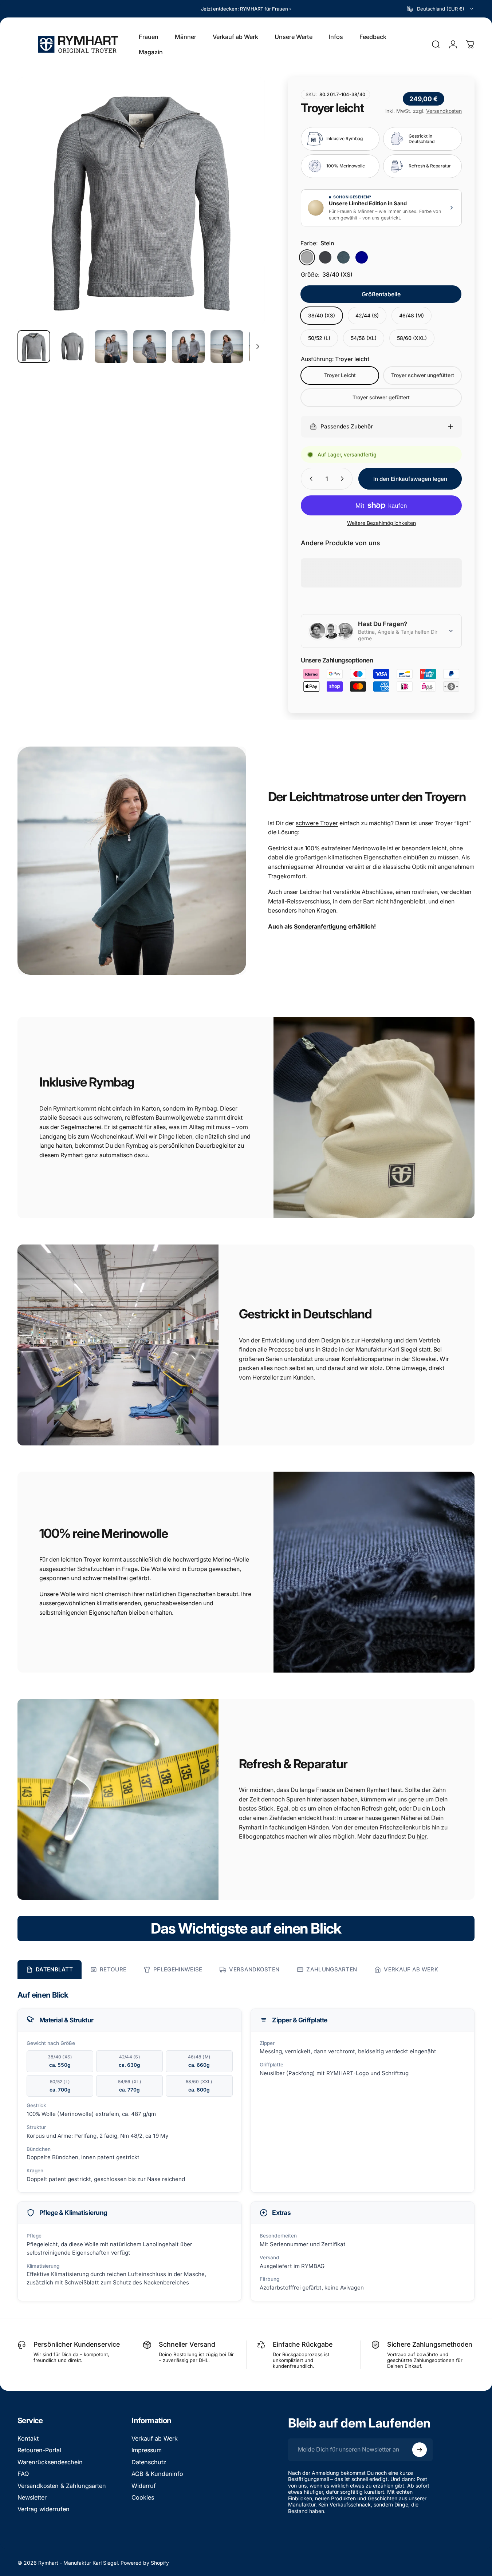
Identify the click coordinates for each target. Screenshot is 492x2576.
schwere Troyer (317, 823)
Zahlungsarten (332, 1969)
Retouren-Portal (39, 2450)
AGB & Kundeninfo (157, 2474)
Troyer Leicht (340, 375)
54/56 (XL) (364, 338)
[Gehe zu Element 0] (34, 347)
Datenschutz (149, 2462)
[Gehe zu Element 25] (150, 347)
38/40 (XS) (322, 315)
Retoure (113, 1969)
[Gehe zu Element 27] (227, 347)
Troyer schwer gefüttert (381, 397)
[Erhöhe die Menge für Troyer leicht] (344, 479)
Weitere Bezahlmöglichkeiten (381, 523)
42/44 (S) (367, 315)
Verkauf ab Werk (411, 1969)
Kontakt (28, 2438)
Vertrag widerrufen (44, 2509)
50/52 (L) (319, 338)
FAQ (23, 2474)
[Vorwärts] (246, 213)
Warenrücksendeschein (50, 2462)
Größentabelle (381, 294)
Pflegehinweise (178, 1969)
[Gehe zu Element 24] (111, 347)
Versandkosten (444, 111)
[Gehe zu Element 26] (188, 347)
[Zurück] (36, 213)
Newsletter (32, 2497)
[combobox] (441, 9)
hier (422, 1836)
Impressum (147, 2450)
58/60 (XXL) (412, 338)
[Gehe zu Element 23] (72, 347)
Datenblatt (54, 1969)
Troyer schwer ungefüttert (422, 375)
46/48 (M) (412, 315)
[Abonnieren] (420, 2450)
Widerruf (144, 2486)
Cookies (143, 2497)
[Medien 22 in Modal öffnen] (141, 201)
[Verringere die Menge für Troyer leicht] (310, 479)
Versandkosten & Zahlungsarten (62, 2486)
